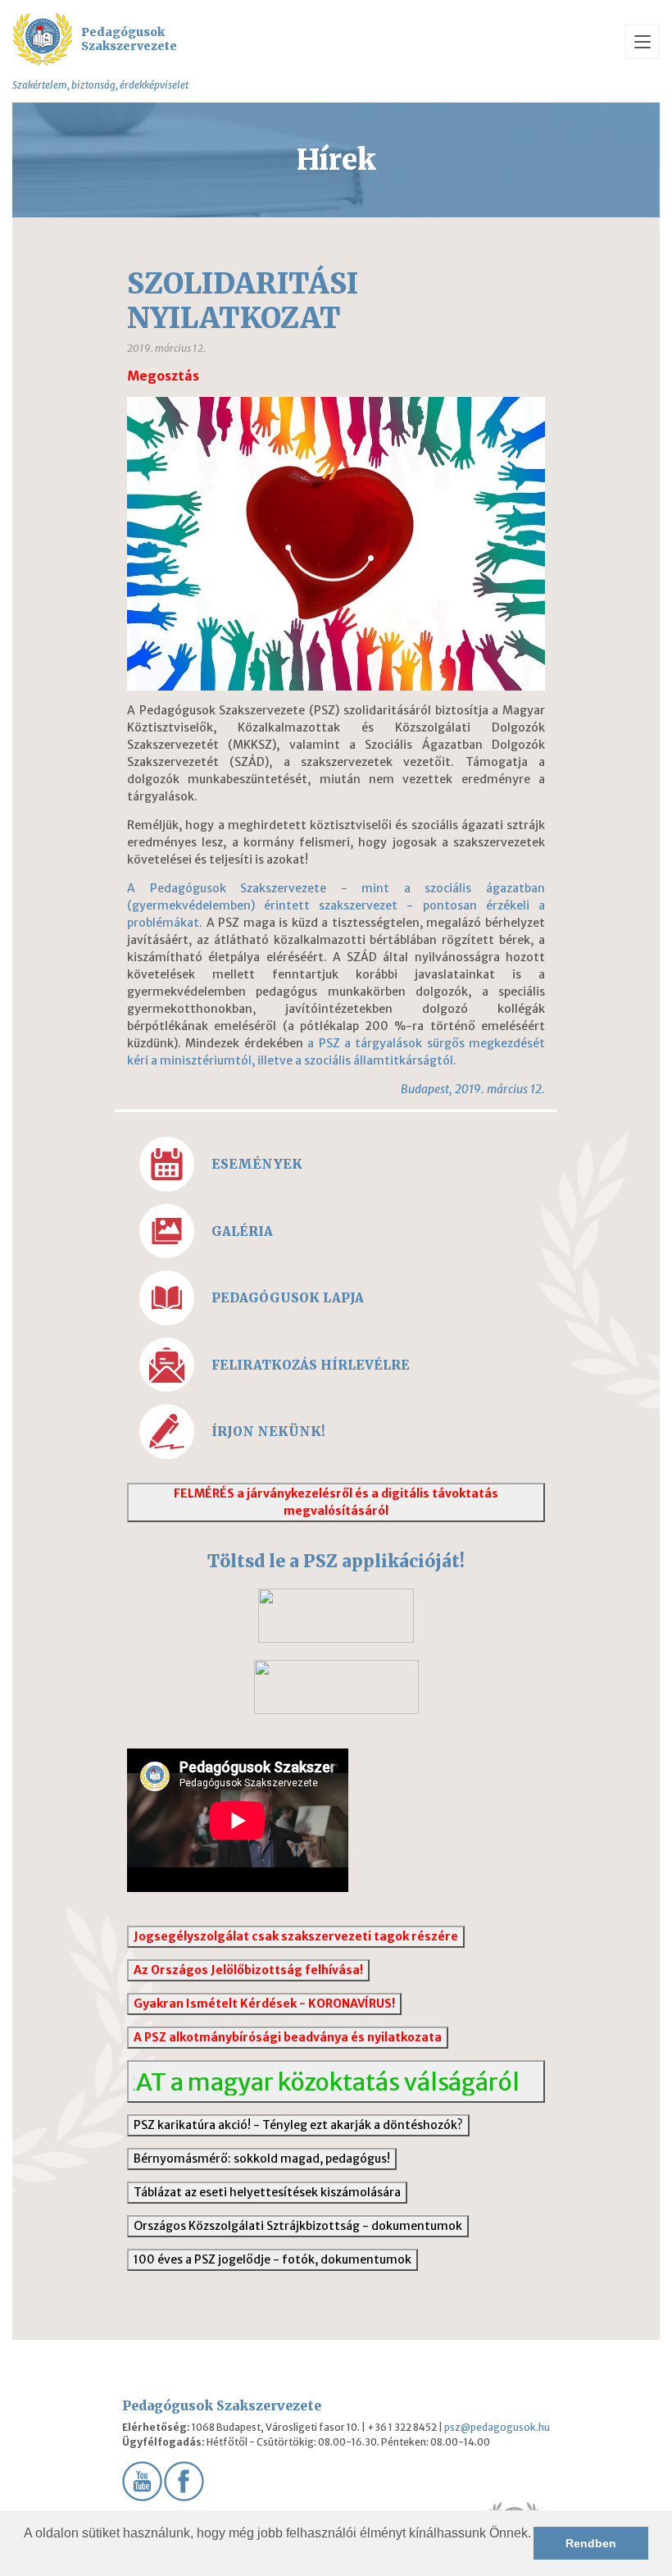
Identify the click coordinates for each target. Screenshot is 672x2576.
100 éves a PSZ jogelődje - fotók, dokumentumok (272, 2259)
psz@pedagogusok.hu (497, 2427)
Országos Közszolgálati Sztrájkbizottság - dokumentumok (298, 2226)
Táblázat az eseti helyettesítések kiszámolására (267, 2192)
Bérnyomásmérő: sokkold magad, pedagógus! (262, 2159)
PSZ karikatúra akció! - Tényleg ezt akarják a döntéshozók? (298, 2125)
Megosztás (163, 376)
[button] (26, 2555)
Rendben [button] (591, 2543)
